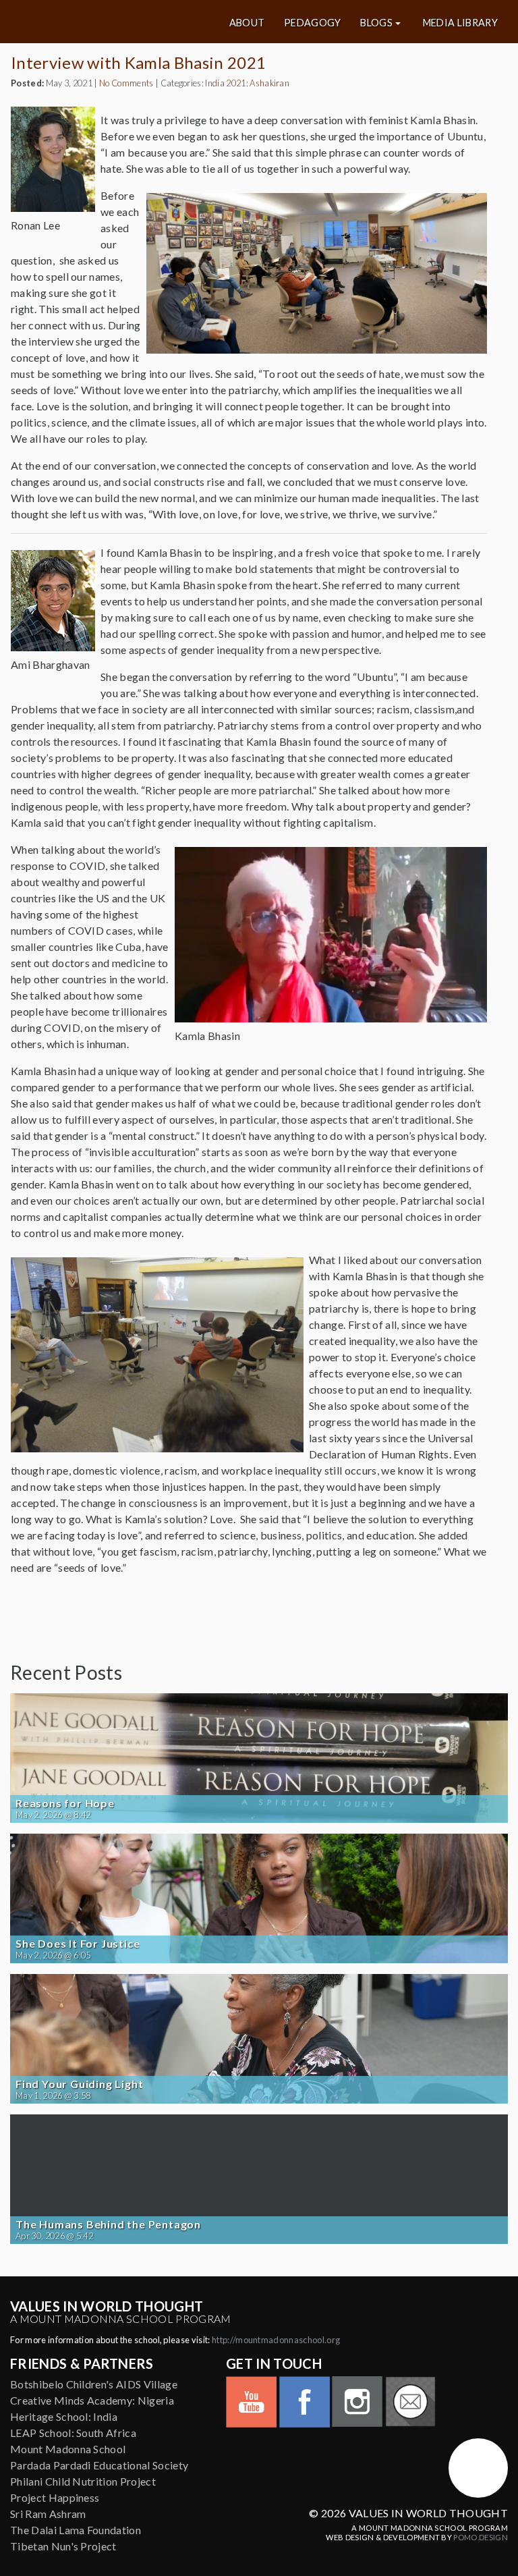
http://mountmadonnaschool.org (276, 2340)
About (247, 23)
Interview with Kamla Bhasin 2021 (138, 62)
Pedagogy (313, 23)
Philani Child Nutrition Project (83, 2481)
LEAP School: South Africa (73, 2433)
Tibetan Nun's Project (63, 2546)
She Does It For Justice (78, 1944)
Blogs (376, 23)
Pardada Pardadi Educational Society (99, 2465)
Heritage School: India (64, 2416)
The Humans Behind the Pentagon (108, 2224)
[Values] (93, 22)
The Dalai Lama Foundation (76, 2530)
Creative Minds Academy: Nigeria (92, 2400)
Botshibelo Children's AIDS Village (94, 2384)
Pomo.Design (481, 2537)
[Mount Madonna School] (478, 2468)
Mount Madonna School (68, 2449)
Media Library (460, 23)
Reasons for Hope (65, 1803)
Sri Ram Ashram (48, 2514)
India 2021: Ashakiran (247, 83)
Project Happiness (55, 2497)
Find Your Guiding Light (79, 2084)
